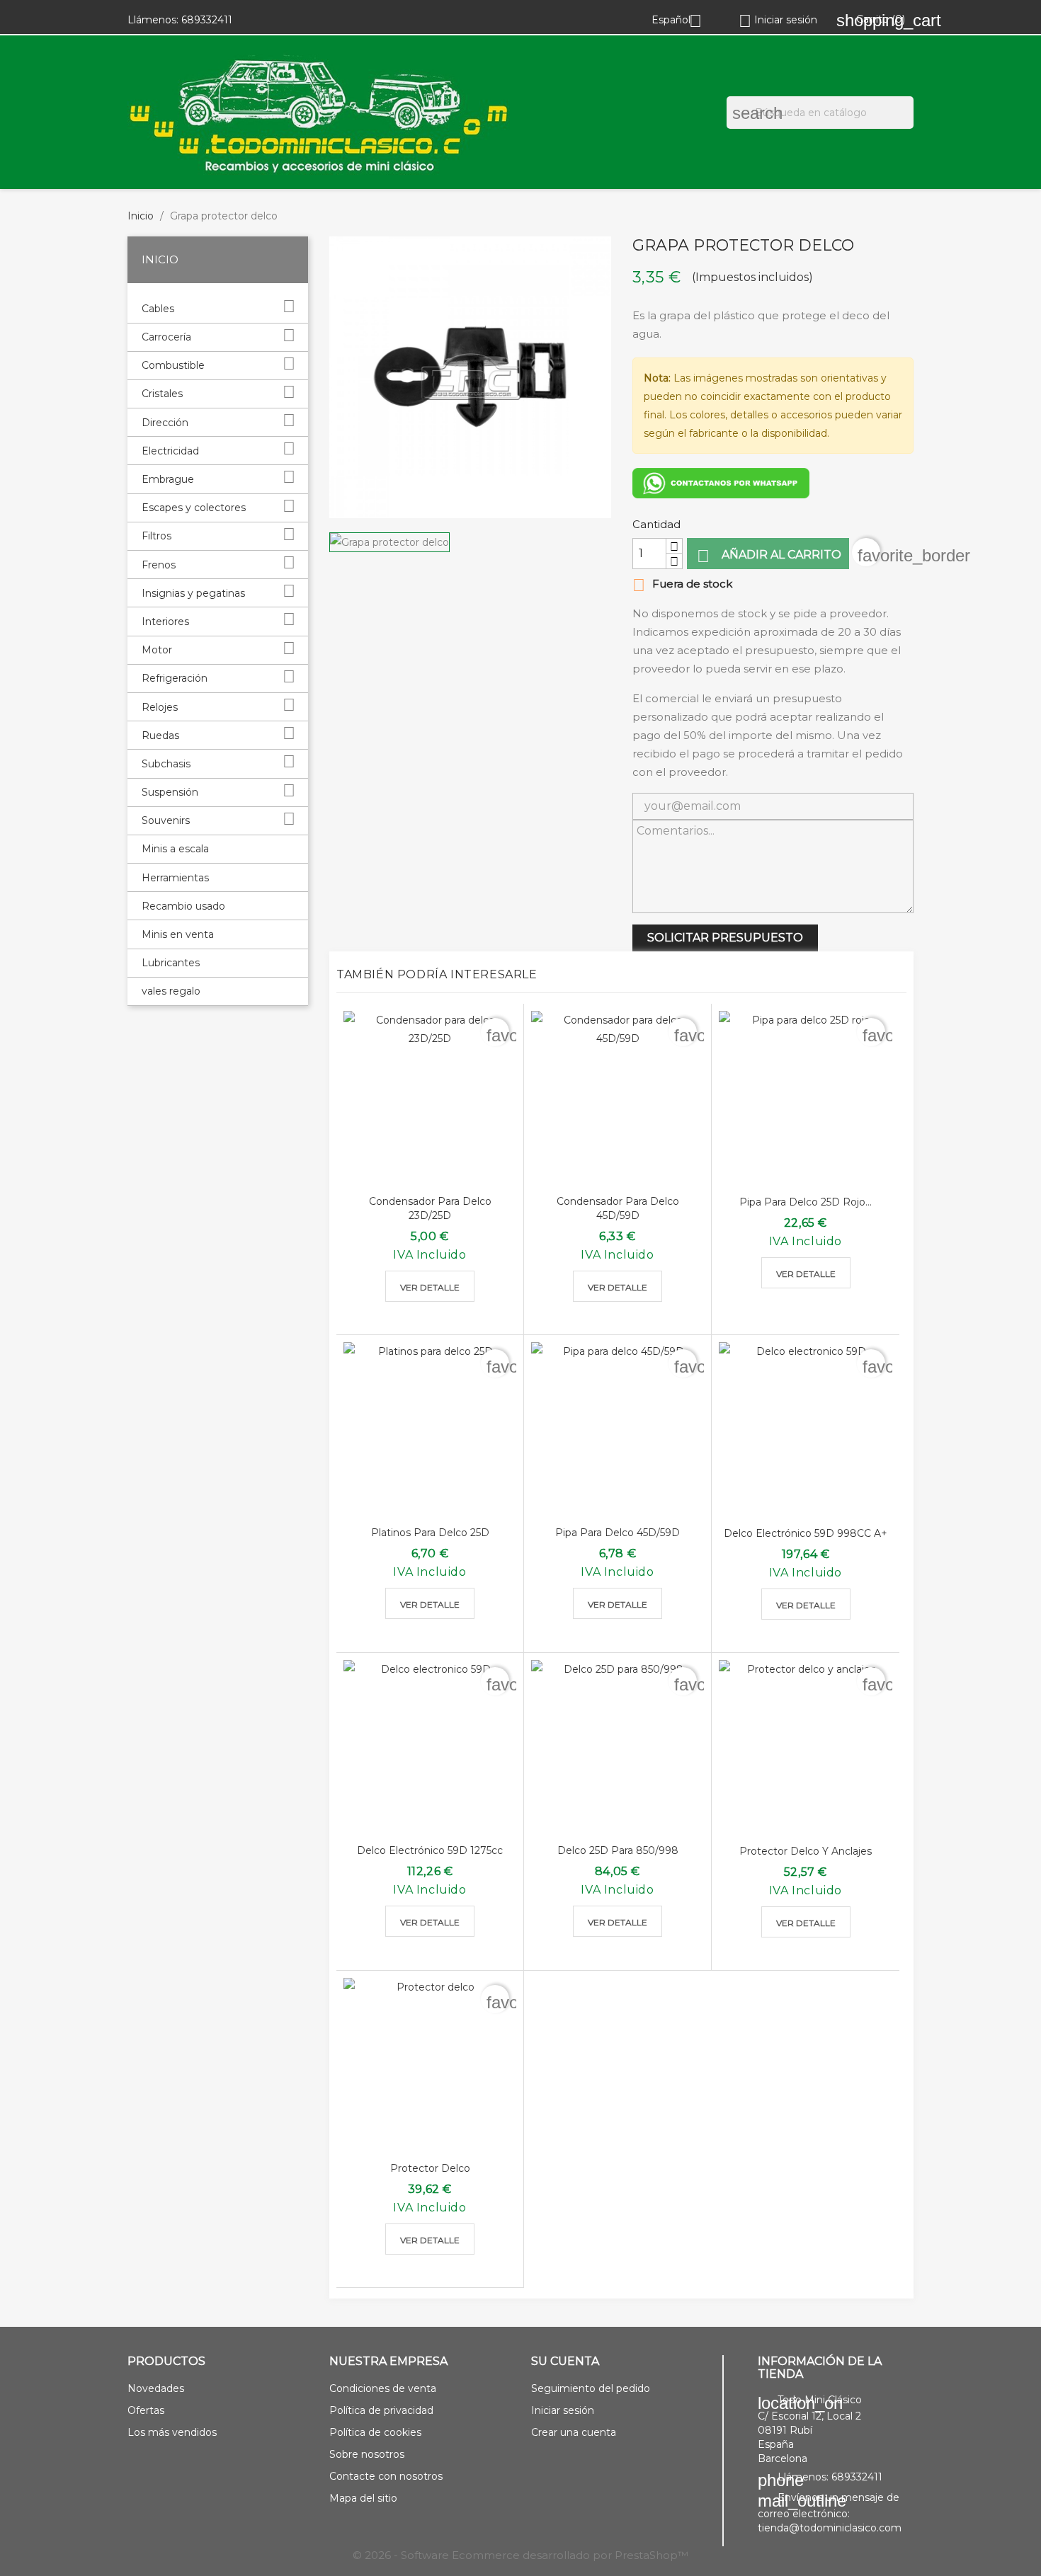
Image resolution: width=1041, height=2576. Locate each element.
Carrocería (166, 337)
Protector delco (430, 2168)
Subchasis (166, 764)
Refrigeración (175, 678)
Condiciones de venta (383, 2388)
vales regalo (171, 991)
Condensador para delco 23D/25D (430, 1208)
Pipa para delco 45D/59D (618, 1533)
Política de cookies (375, 2432)
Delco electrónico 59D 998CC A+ (806, 1533)
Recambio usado (183, 906)
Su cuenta (565, 2361)
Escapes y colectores (194, 508)
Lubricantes (171, 963)
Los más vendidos (172, 2432)
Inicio (160, 259)
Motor (157, 650)
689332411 (207, 20)
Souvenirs (166, 820)
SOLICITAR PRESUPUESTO (725, 938)
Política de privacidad (381, 2410)
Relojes (160, 707)
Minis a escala (175, 849)
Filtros (157, 536)
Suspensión (170, 792)
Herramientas (175, 878)
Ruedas (160, 735)
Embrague (168, 479)
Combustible (173, 365)
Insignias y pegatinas (193, 593)
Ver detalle (430, 1287)
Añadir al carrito (769, 556)
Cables (158, 309)
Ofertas (146, 2410)
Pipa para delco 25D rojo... (806, 1202)
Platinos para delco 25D (430, 1533)
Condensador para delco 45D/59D (618, 1208)
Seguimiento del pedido (591, 2388)
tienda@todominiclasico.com (830, 2528)
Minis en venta (178, 934)
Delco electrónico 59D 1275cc (430, 1850)
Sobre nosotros (367, 2454)
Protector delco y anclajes (806, 1851)
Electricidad (170, 451)
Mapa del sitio (363, 2498)
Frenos (159, 565)
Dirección (165, 423)
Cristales (162, 394)
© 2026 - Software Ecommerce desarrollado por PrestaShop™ (520, 2555)
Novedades (156, 2388)
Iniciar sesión (563, 2410)
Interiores (165, 622)
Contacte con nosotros (386, 2476)
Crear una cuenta (574, 2432)
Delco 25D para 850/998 (618, 1850)
